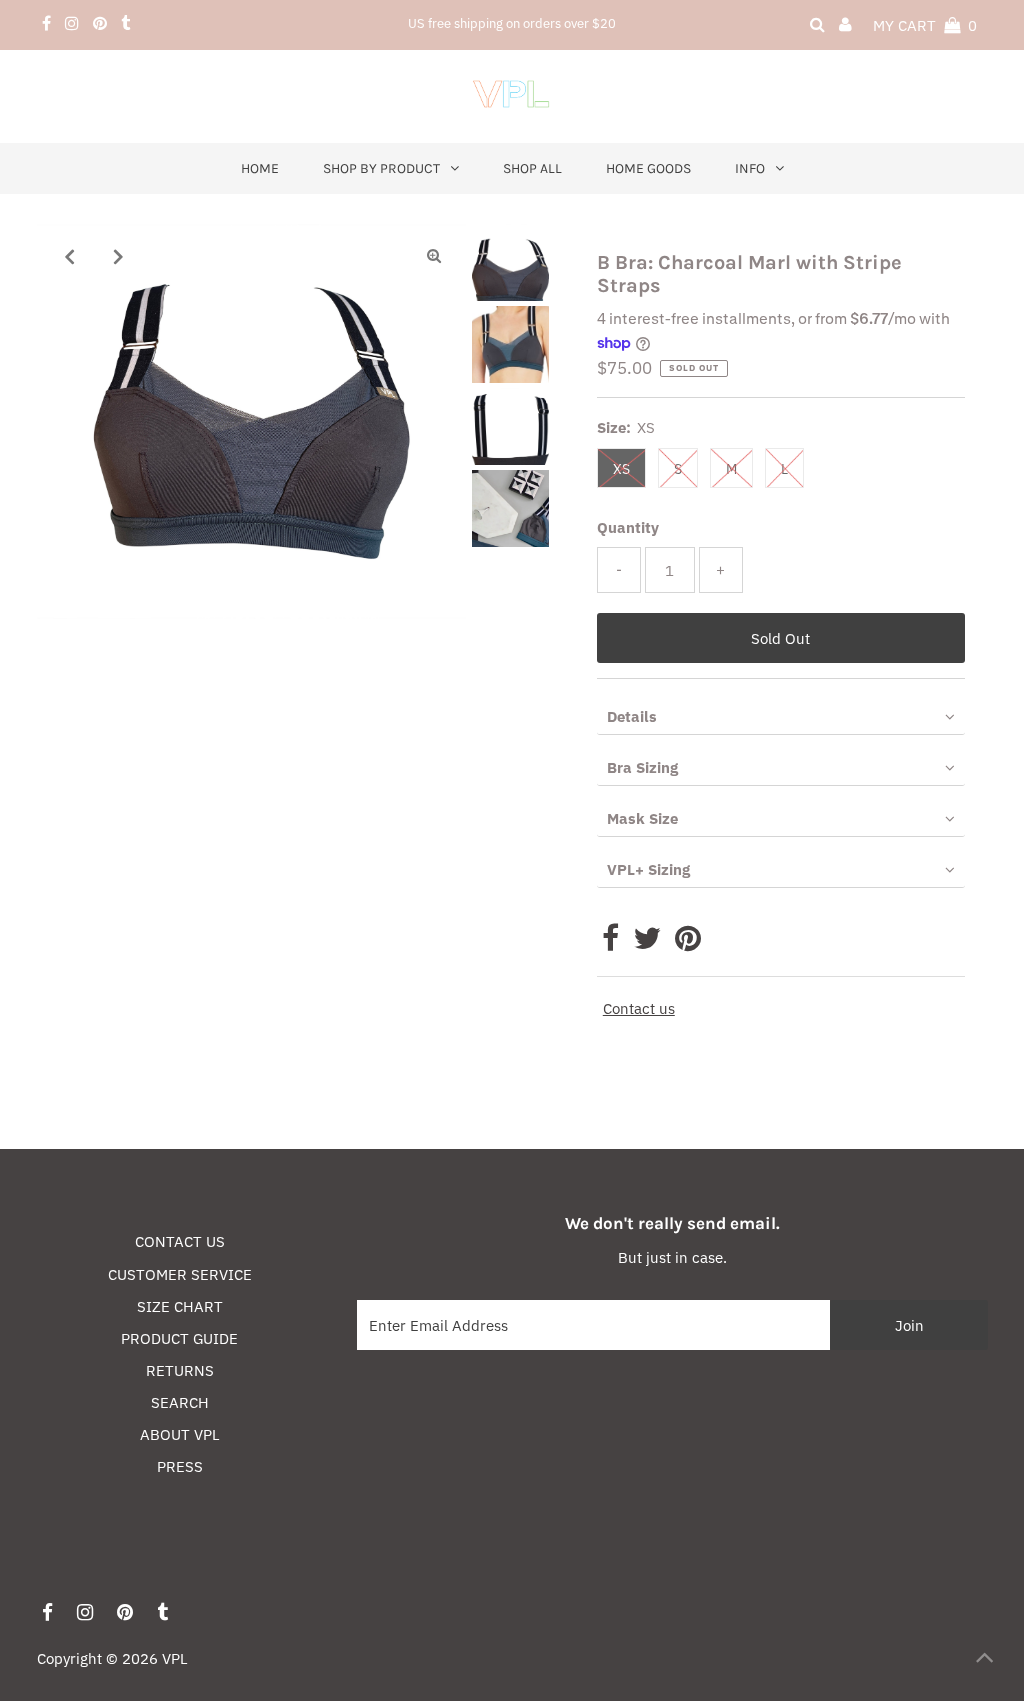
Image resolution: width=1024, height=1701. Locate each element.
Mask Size (642, 818)
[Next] (118, 256)
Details (632, 716)
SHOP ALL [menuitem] (532, 168)
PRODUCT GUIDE (179, 1338)
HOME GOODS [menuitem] (648, 168)
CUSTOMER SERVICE (180, 1274)
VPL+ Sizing (648, 869)
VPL (175, 1658)
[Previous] (69, 256)
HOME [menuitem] (260, 168)
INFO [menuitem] (750, 168)
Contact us (639, 1008)
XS (621, 469)
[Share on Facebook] (610, 943)
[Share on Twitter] (647, 943)
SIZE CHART (180, 1306)
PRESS (180, 1466)
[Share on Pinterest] (688, 943)
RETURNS (180, 1370)
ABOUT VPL (180, 1434)
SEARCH (180, 1402)
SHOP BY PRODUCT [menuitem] (381, 168)
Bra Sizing (642, 767)
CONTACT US (180, 1241)
